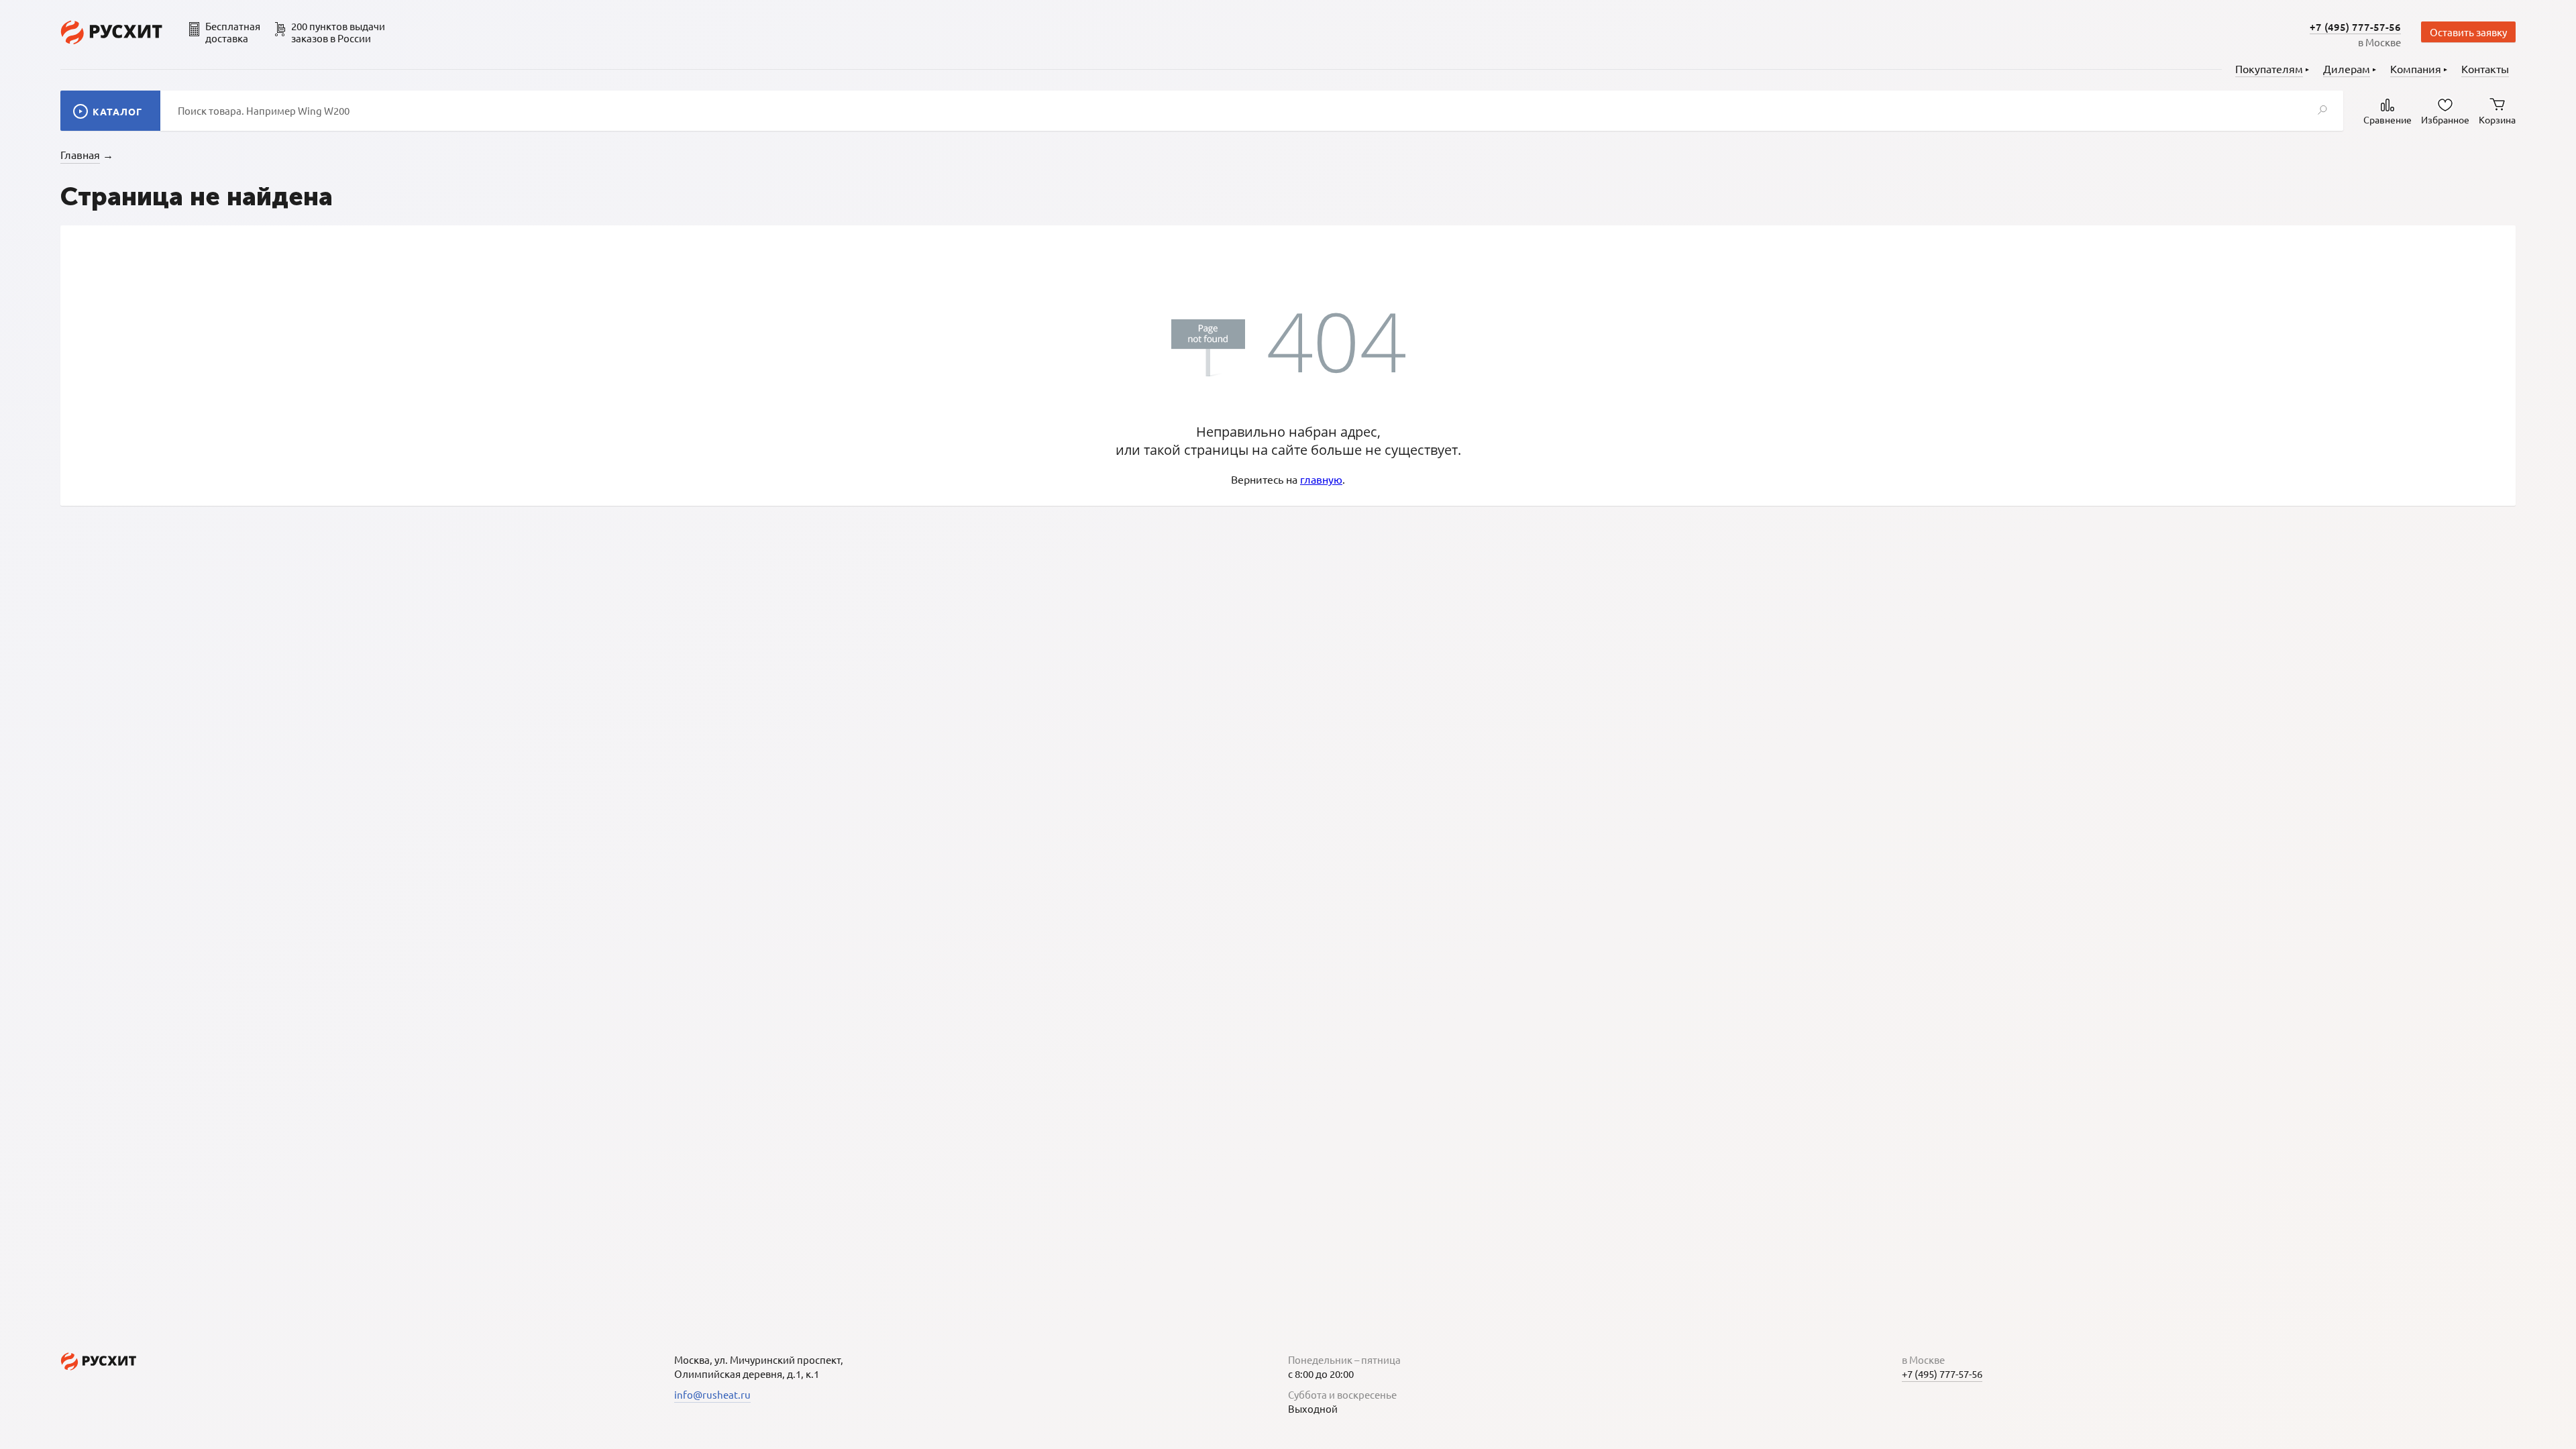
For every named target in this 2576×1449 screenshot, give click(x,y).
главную (1321, 479)
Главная (80, 154)
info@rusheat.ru (712, 1394)
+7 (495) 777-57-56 (2355, 27)
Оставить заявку (2468, 32)
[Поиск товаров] (2322, 111)
